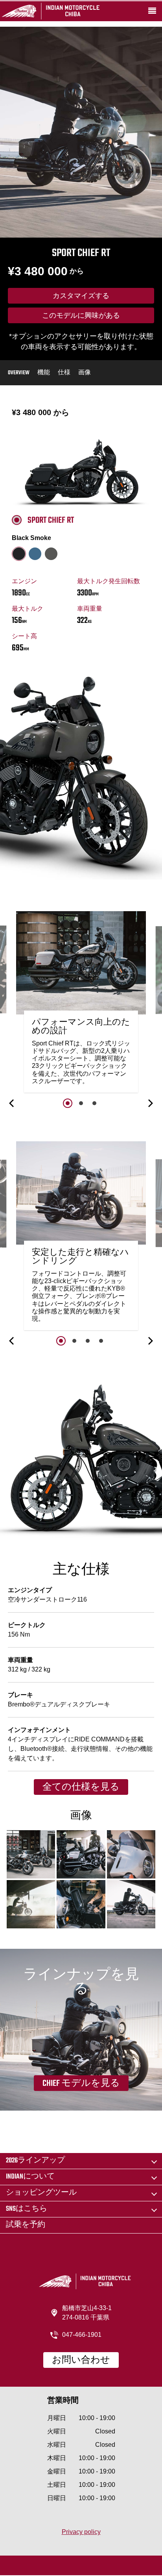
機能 (44, 373)
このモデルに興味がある (81, 316)
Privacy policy (81, 2532)
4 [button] (101, 1341)
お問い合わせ (81, 2360)
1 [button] (68, 1103)
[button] (12, 1103)
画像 (85, 373)
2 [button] (81, 1103)
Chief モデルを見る (81, 2084)
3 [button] (94, 1103)
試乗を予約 (26, 2225)
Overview (19, 373)
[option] (81, 1004)
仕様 (64, 373)
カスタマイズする (81, 297)
